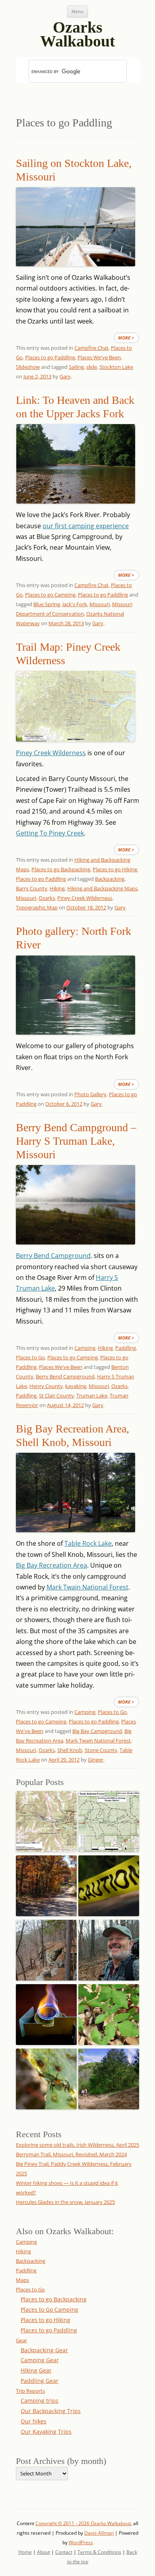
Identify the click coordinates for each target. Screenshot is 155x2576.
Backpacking (110, 879)
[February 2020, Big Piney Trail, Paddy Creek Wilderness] (46, 1948)
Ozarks (47, 898)
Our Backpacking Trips (51, 2411)
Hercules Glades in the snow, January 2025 (65, 2202)
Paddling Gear (40, 2381)
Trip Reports (30, 2391)
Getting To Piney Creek (50, 833)
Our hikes (34, 2421)
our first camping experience (86, 526)
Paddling (126, 1348)
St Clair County (56, 1396)
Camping (85, 1348)
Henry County (46, 1386)
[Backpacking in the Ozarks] (109, 1948)
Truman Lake (92, 1396)
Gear (21, 2340)
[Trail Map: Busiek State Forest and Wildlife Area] (46, 1819)
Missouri (100, 604)
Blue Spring (47, 604)
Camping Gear (40, 2360)
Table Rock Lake (88, 1543)
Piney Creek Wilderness (51, 753)
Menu (77, 11)
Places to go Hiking (115, 869)
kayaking (76, 1386)
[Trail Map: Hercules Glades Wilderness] (109, 1819)
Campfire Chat (91, 348)
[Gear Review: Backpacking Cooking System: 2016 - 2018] (46, 2012)
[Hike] (109, 2077)
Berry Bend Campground (53, 1256)
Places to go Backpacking (61, 869)
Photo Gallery (90, 1094)
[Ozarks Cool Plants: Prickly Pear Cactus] (46, 2077)
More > (126, 338)
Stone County (101, 1750)
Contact (64, 2552)
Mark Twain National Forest (87, 1587)
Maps (22, 2280)
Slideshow (28, 367)
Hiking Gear (36, 2370)
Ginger (96, 1760)
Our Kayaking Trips (46, 2432)
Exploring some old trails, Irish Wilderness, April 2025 (77, 2145)
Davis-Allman (99, 2533)
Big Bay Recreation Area (51, 1565)
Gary (65, 376)
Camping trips (40, 2401)
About (44, 2552)
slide (92, 367)
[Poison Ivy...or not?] (109, 2012)
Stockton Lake (116, 367)
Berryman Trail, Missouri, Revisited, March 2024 (71, 2154)
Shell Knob (70, 1750)
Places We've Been (99, 357)
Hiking (57, 888)
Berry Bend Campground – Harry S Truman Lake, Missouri (76, 1141)
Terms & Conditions (99, 2552)
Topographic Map (37, 907)
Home (25, 2552)
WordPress (81, 2542)
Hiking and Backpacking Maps (102, 888)
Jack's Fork (75, 604)
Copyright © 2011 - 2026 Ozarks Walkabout (83, 2523)
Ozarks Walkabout (77, 31)
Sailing (76, 367)
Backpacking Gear (44, 2350)
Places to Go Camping (49, 2309)
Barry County (32, 888)
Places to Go (30, 1357)
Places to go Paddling (50, 357)
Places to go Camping (50, 595)
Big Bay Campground (97, 1731)
